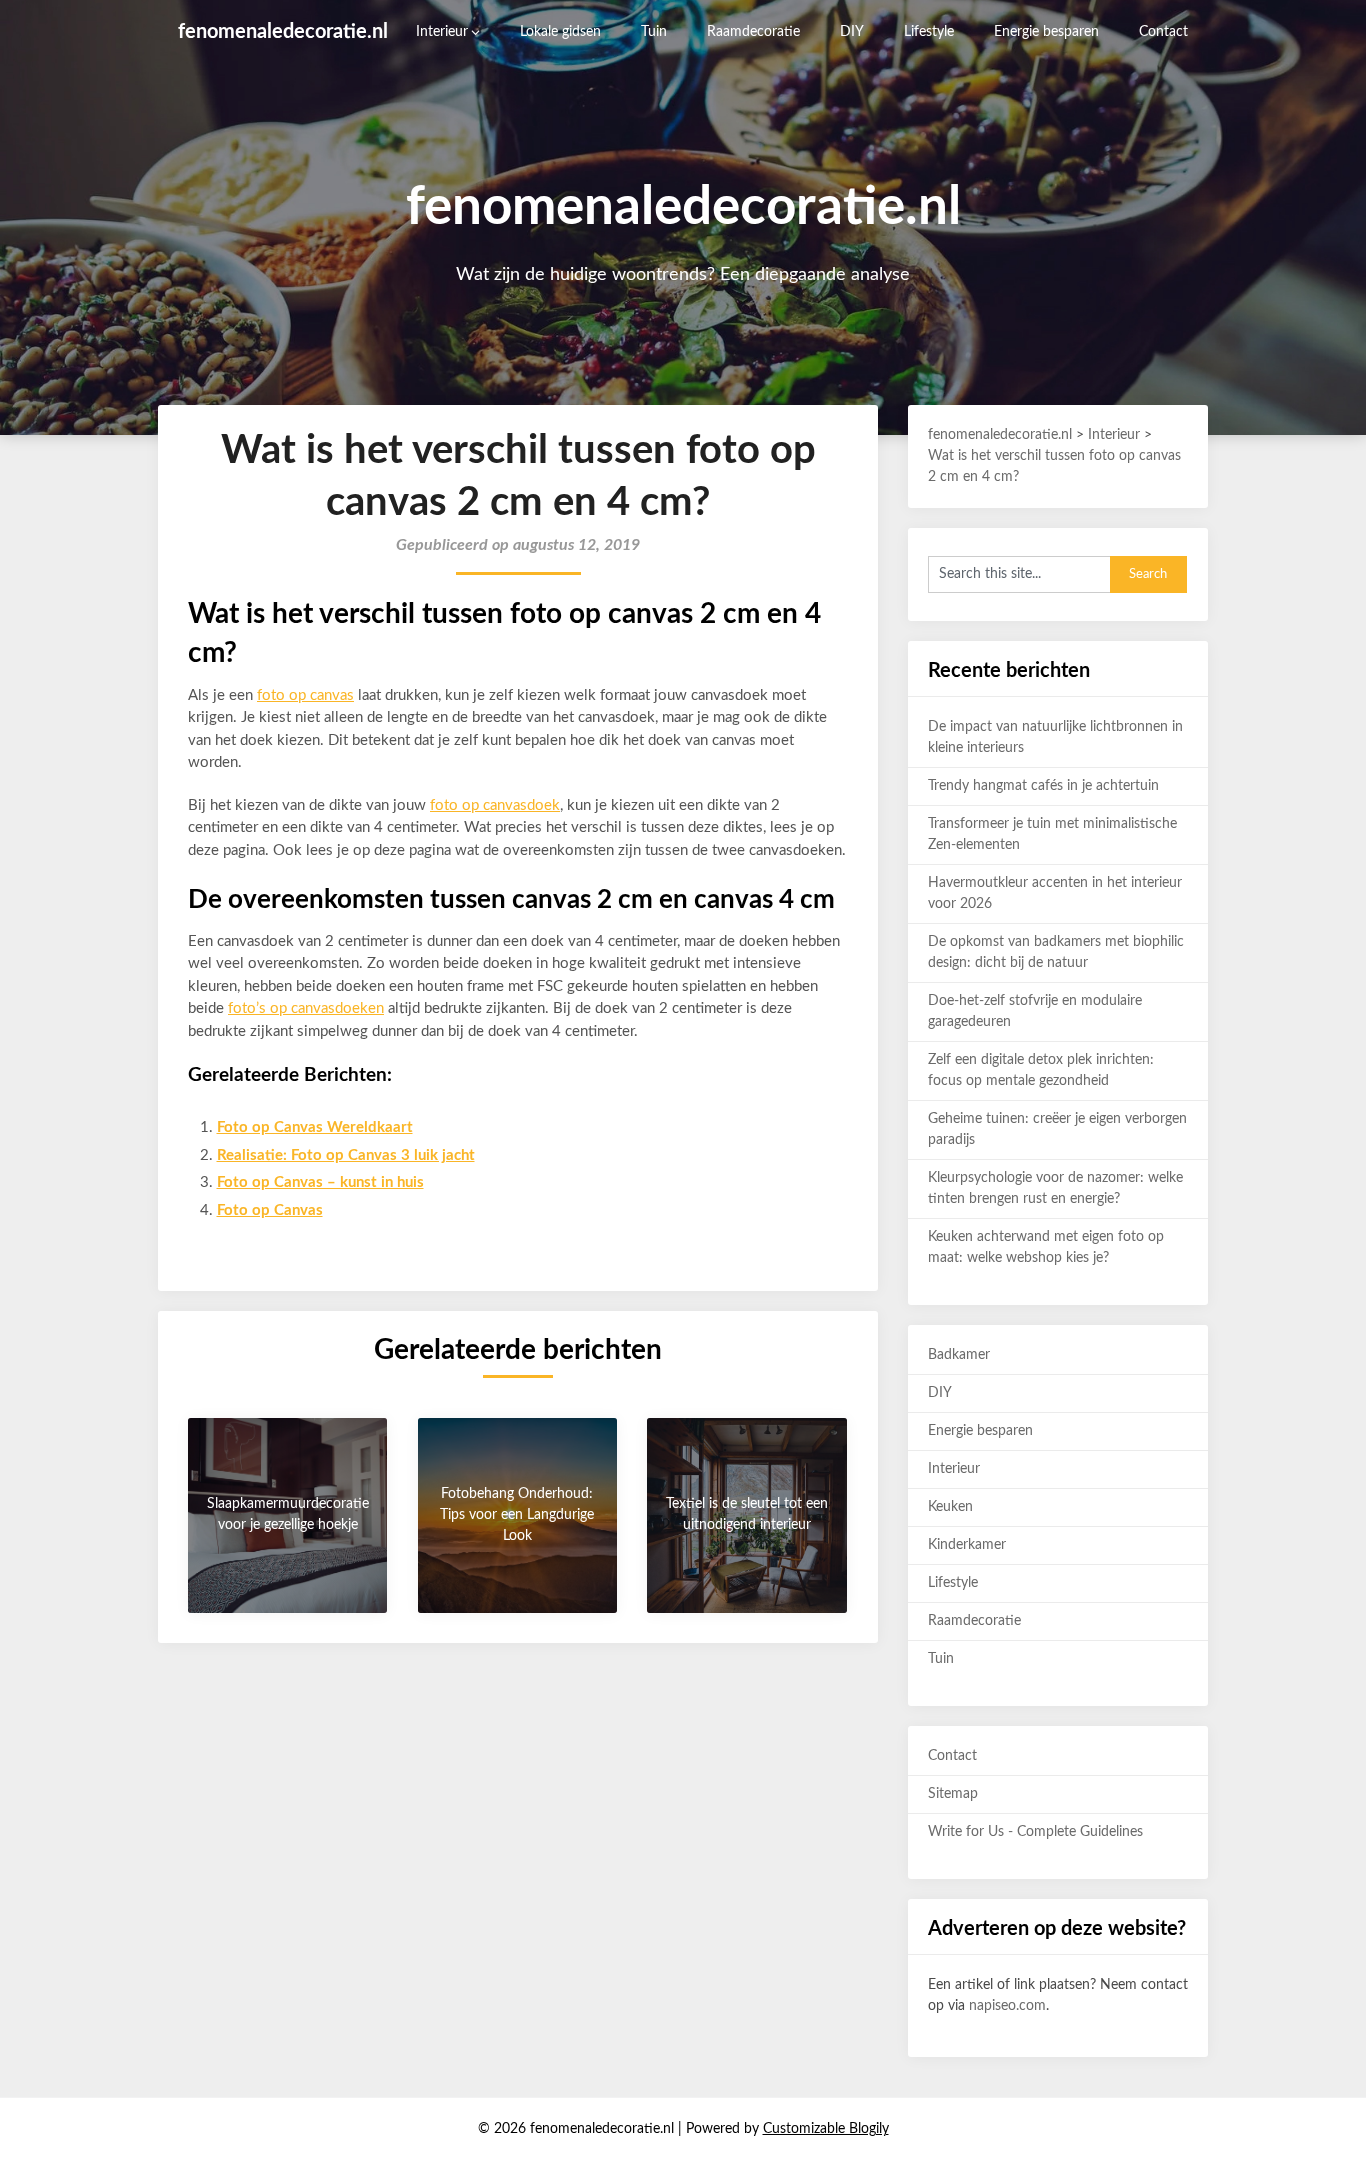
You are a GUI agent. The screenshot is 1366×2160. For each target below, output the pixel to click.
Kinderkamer (967, 1545)
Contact (1163, 32)
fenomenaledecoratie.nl (283, 32)
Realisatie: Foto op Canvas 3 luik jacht (346, 1155)
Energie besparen (1046, 32)
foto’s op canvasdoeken (306, 1008)
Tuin (654, 32)
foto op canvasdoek (495, 805)
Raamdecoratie (753, 32)
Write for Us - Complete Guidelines (1035, 1832)
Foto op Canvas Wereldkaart (315, 1127)
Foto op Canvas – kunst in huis (320, 1182)
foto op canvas (305, 695)
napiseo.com (1007, 2006)
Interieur (442, 32)
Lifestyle (929, 32)
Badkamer (959, 1355)
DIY (852, 32)
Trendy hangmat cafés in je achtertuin (1043, 786)
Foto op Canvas (270, 1210)
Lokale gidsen (560, 32)
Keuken (950, 1507)
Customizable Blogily (826, 2129)
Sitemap (953, 1794)
